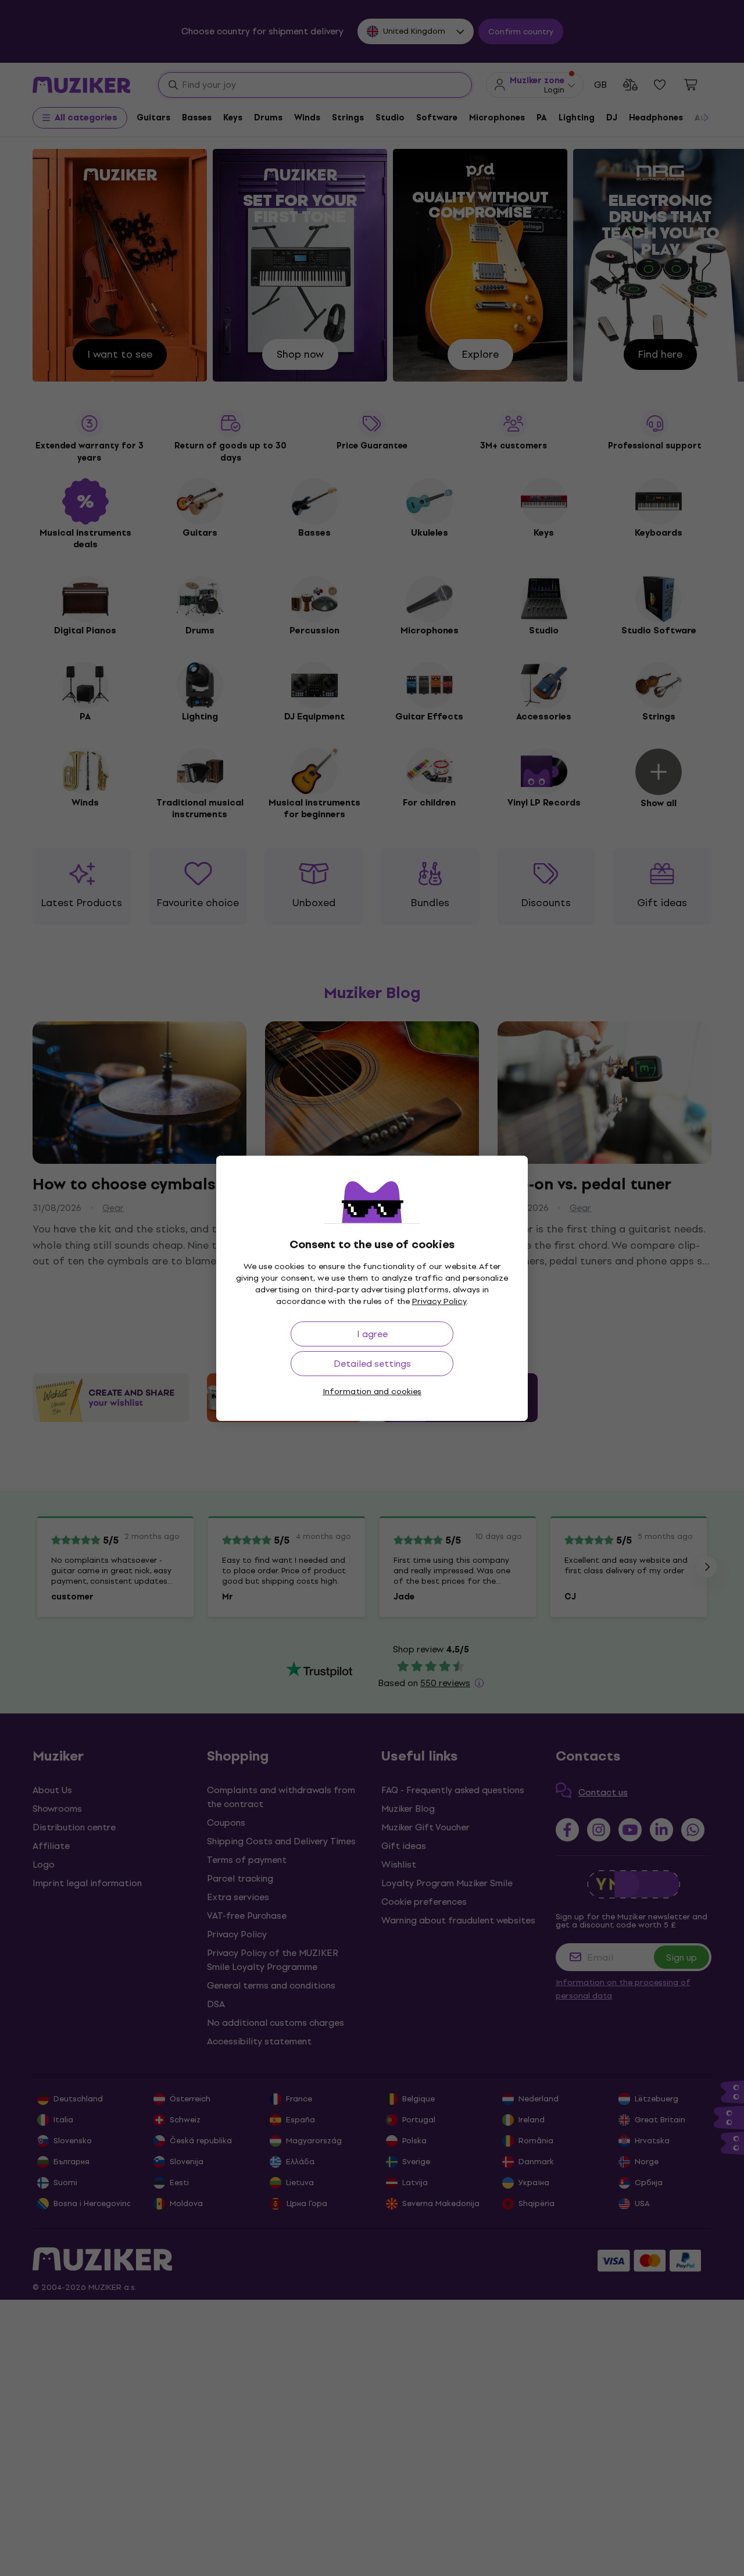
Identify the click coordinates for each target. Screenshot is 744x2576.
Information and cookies (372, 1392)
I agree (372, 1334)
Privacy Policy (439, 1301)
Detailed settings (372, 1364)
